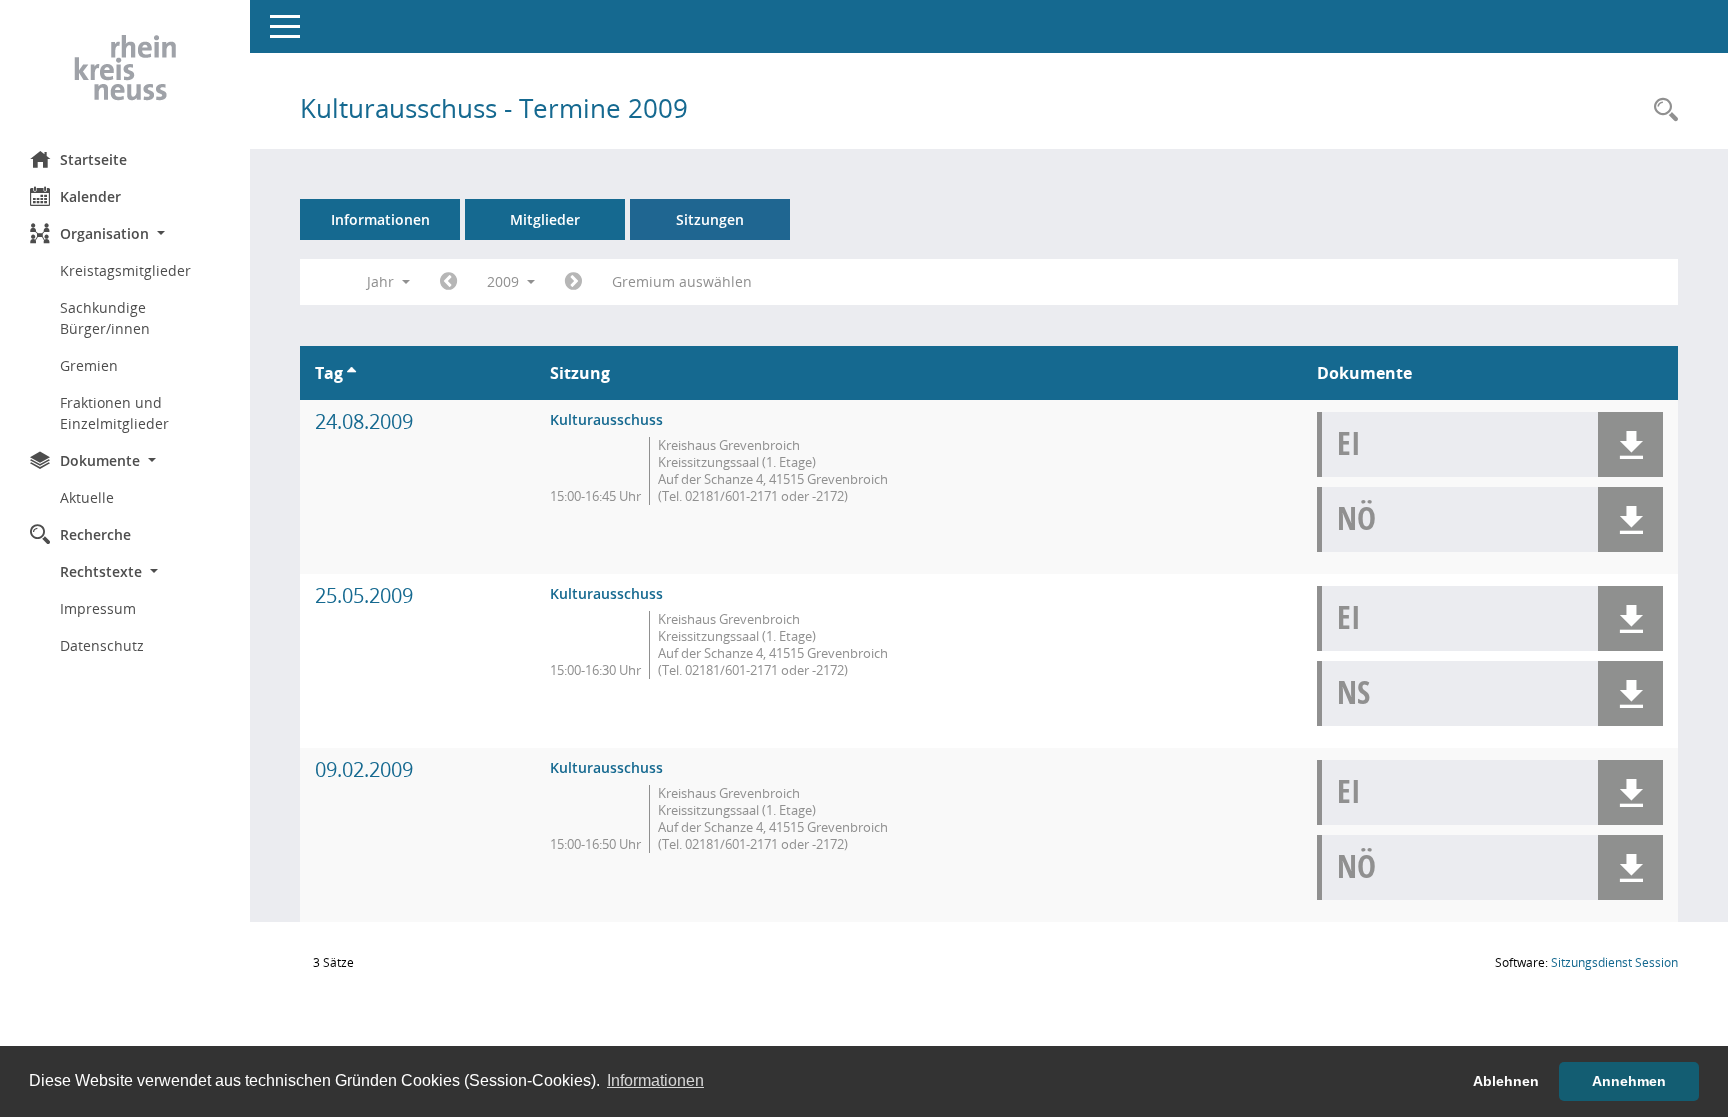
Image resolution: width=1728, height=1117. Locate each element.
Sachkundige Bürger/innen (105, 318)
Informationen (380, 219)
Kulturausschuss (606, 419)
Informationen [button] (655, 1080)
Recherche (95, 534)
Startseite (93, 159)
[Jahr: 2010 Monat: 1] (573, 282)
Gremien (89, 365)
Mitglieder (545, 219)
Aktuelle (87, 497)
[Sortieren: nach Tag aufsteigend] (351, 373)
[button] (125, 233)
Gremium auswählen (682, 281)
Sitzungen (710, 219)
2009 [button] (505, 281)
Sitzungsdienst (1614, 962)
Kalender (90, 196)
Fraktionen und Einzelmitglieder (114, 413)
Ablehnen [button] (1506, 1081)
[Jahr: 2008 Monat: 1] (448, 282)
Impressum (98, 608)
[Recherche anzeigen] (1661, 110)
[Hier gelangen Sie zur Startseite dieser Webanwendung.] (125, 68)
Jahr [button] (382, 281)
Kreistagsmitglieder (125, 270)
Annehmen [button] (1629, 1081)
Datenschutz (102, 645)
